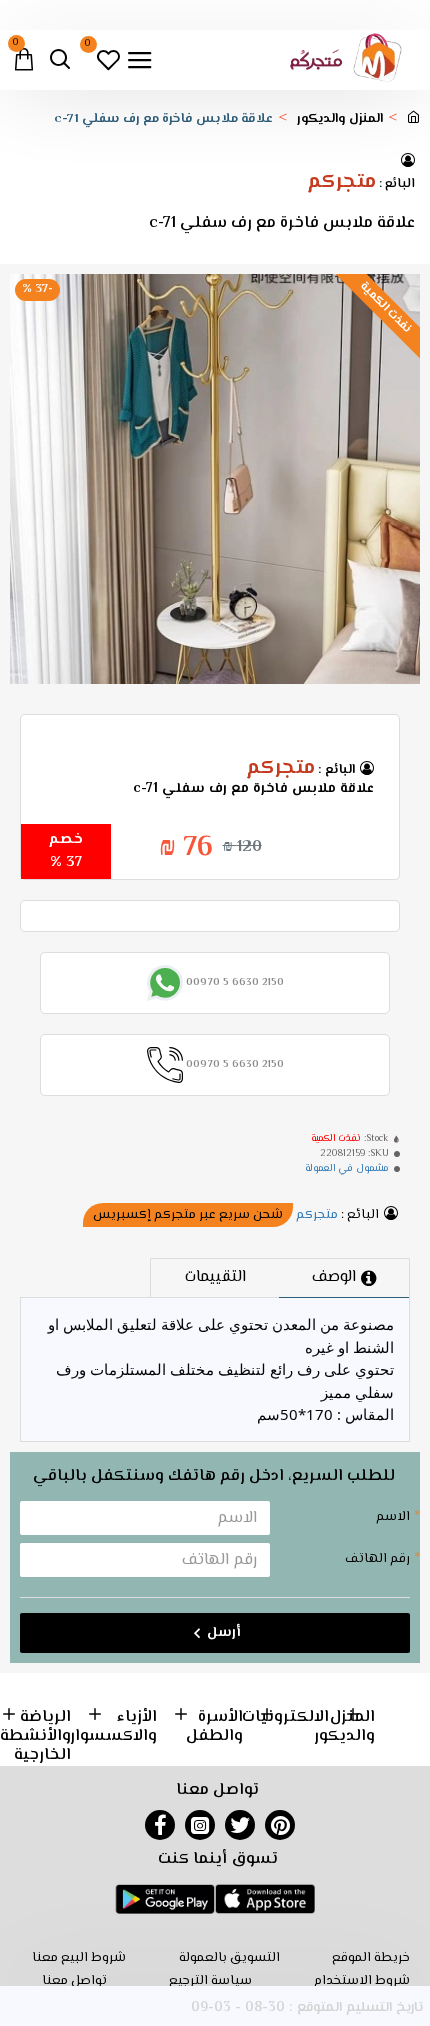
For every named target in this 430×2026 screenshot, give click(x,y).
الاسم (393, 1517)
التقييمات (215, 1277)
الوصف (334, 1277)
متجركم (341, 183)
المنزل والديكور (340, 119)
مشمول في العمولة (347, 1168)
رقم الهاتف (377, 1559)
